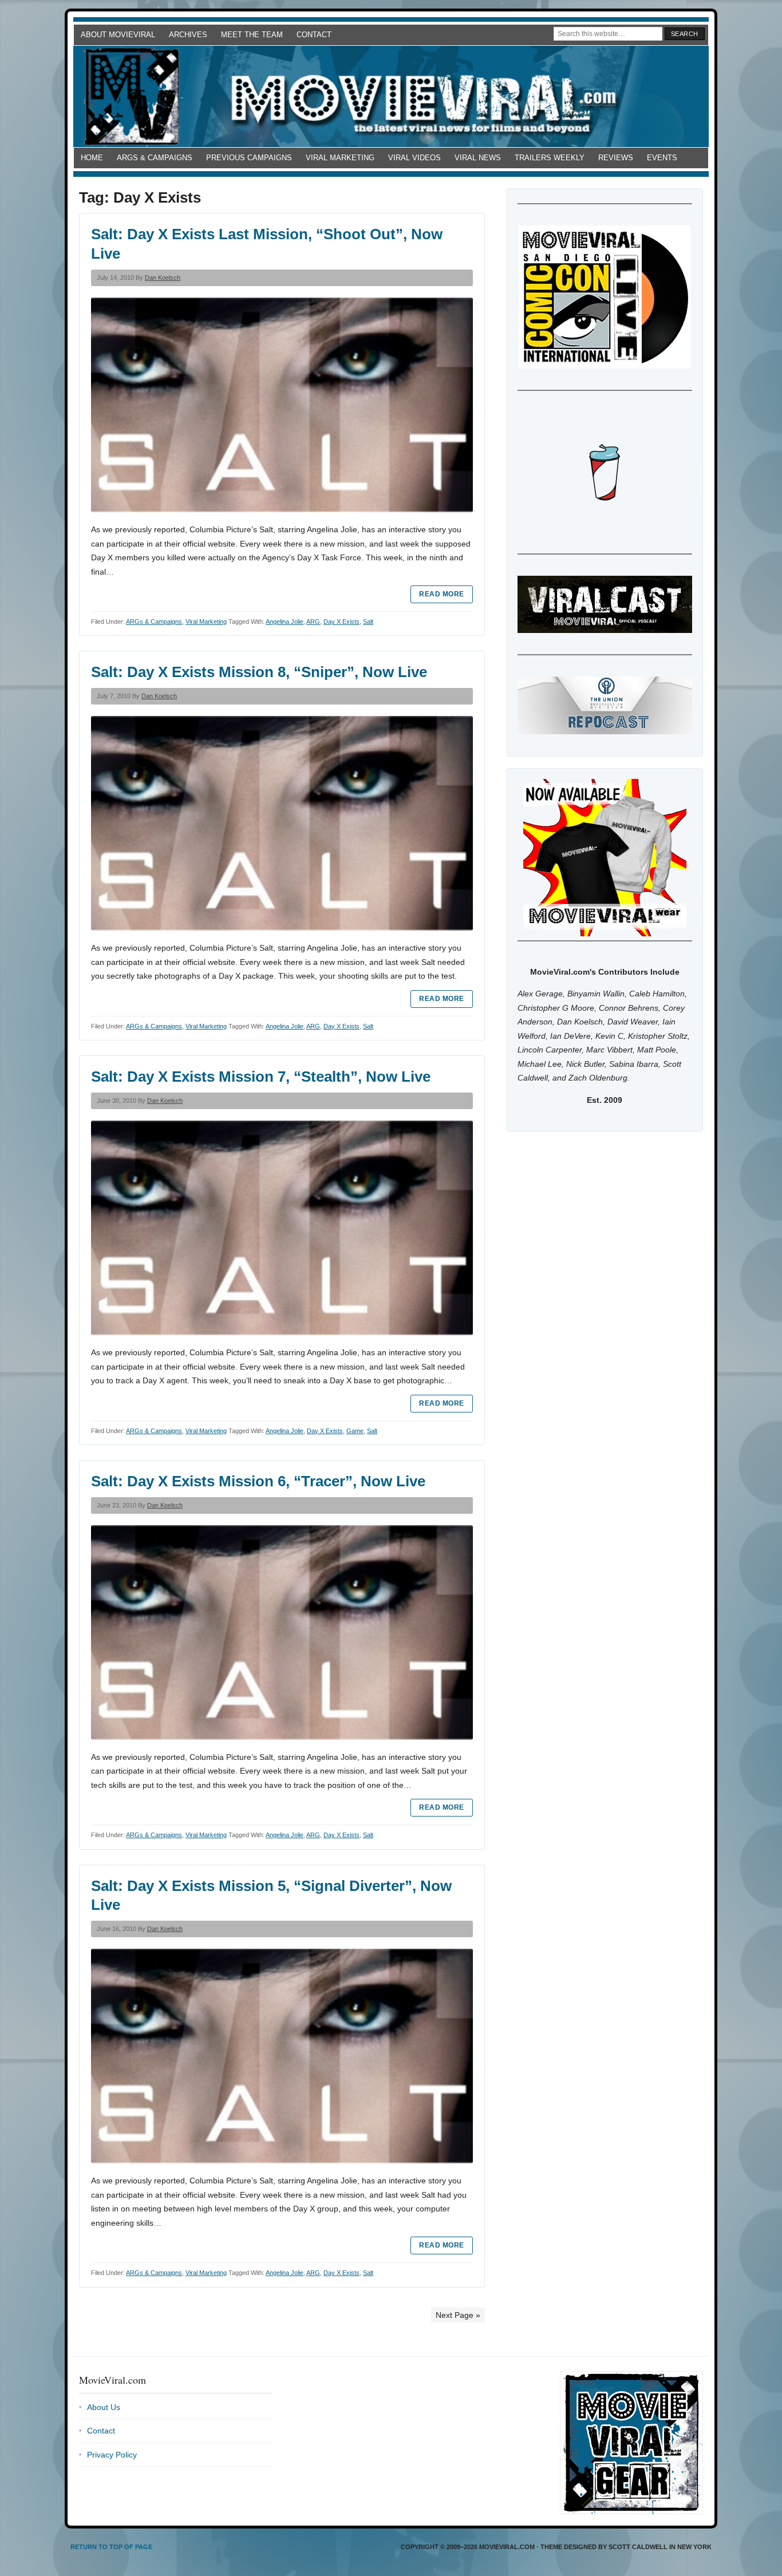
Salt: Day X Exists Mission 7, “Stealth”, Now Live (261, 1077)
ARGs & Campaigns (155, 158)
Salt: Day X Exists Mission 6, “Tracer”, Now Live (258, 1481)
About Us (104, 2407)
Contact (314, 35)
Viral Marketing (340, 158)
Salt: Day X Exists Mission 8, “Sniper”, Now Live (259, 672)
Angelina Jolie (285, 622)
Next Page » (458, 2315)
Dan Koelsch (163, 278)
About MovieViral (118, 35)
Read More (441, 594)
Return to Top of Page (111, 2547)
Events (662, 158)
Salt (368, 622)
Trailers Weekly (550, 158)
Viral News (478, 158)
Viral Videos (414, 158)
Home (92, 158)
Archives (188, 35)
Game (355, 1431)
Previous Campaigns (249, 158)
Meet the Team (252, 35)
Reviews (616, 158)
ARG (313, 622)
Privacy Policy (112, 2455)
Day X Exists (341, 622)
